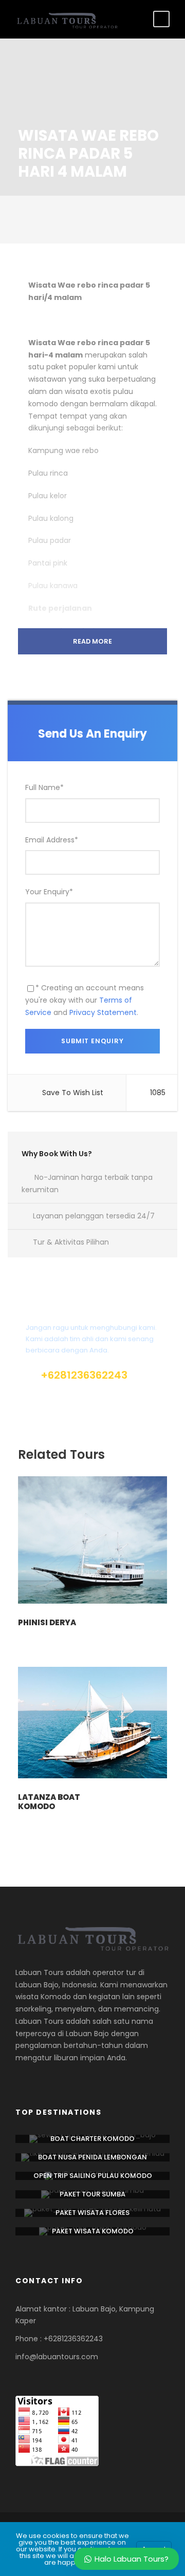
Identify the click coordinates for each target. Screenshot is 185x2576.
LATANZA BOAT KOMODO (49, 1802)
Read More (92, 641)
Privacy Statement (103, 1012)
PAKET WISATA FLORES (92, 2213)
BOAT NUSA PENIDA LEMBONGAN (92, 2157)
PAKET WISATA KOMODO (93, 2231)
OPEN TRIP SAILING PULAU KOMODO (93, 2176)
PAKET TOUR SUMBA (92, 2194)
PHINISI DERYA (47, 1622)
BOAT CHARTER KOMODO (92, 2139)
